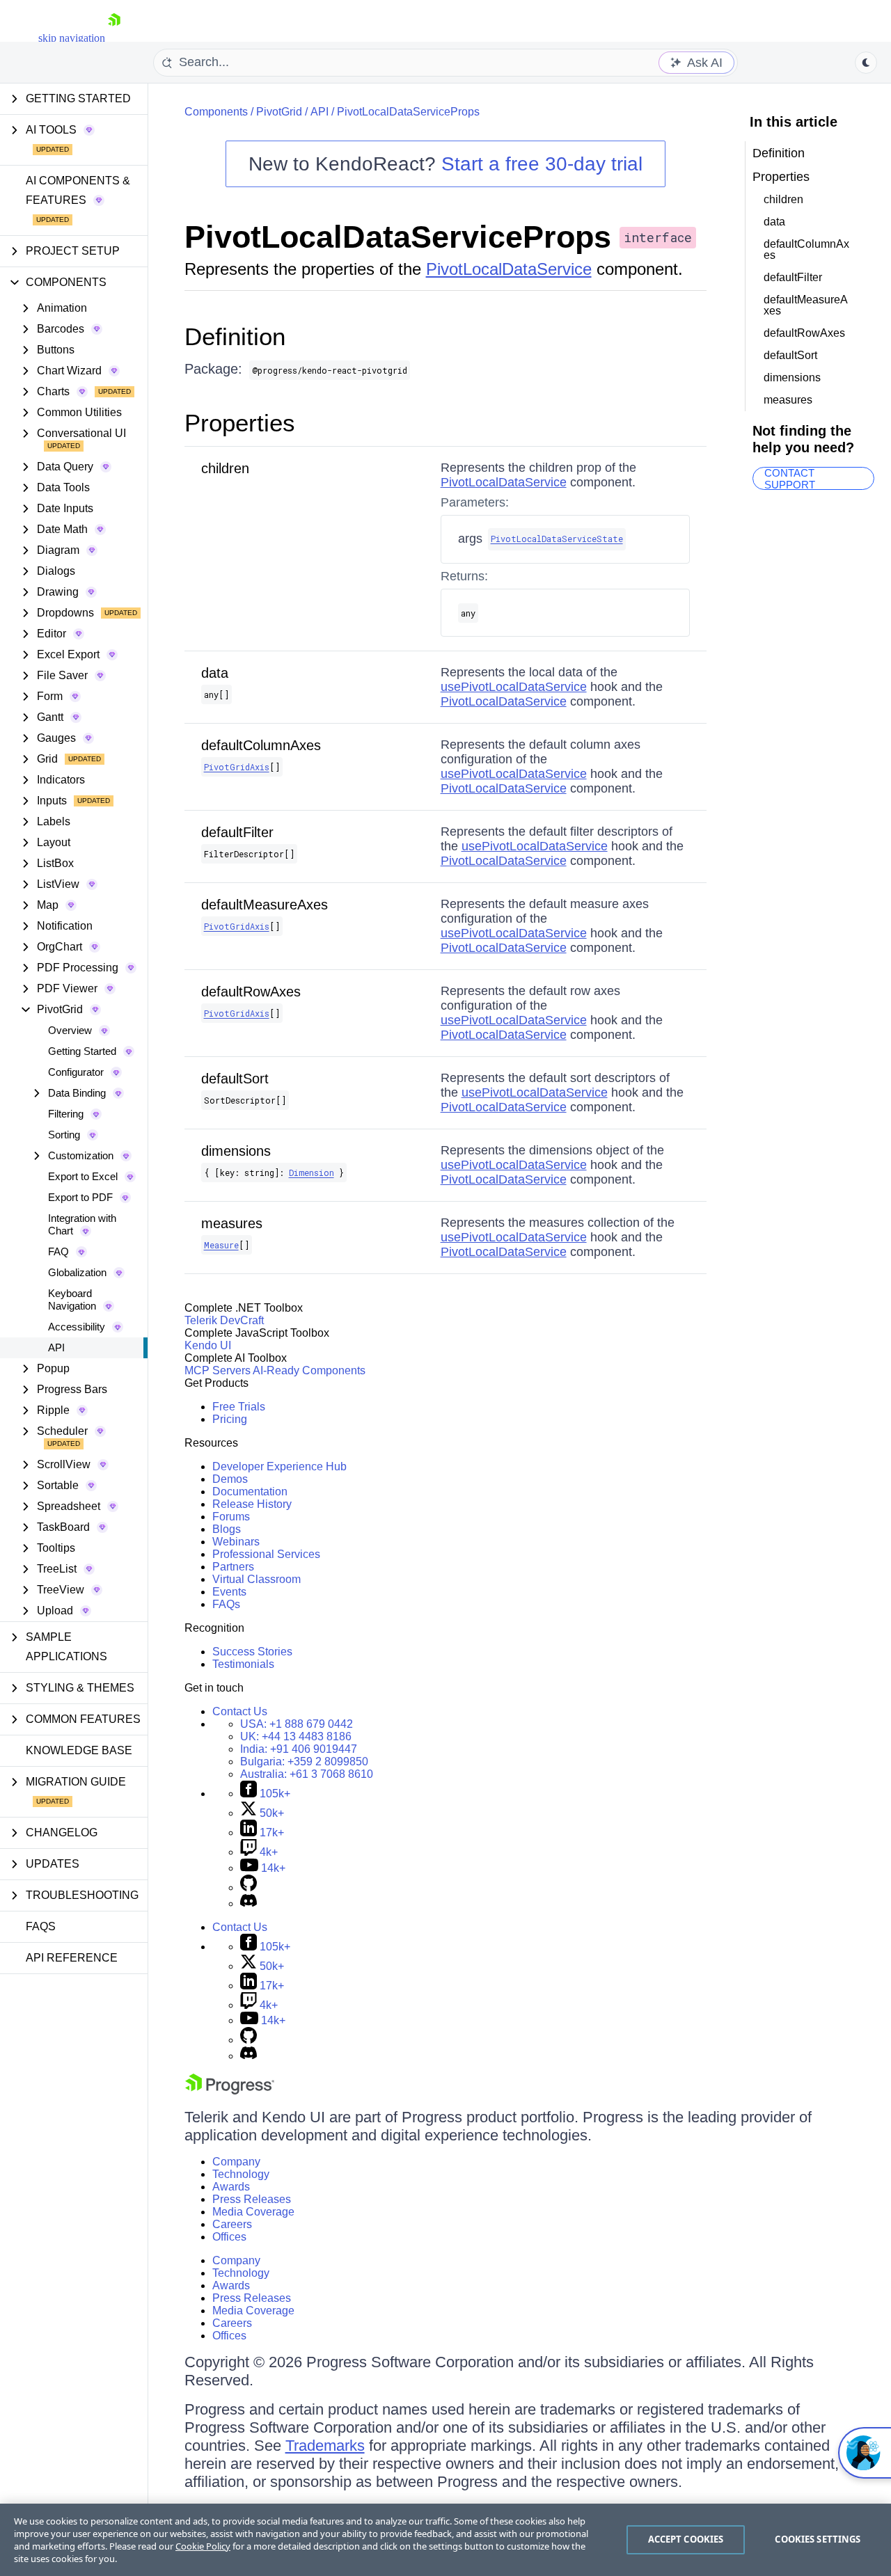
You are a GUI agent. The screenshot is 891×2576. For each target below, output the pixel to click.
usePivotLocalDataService (514, 687)
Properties (240, 423)
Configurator (76, 1072)
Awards (231, 2187)
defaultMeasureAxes (265, 905)
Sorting (64, 1135)
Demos (230, 1479)
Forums (231, 1517)
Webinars (236, 1542)
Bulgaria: (304, 1762)
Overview (70, 1030)
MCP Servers (218, 1370)
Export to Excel (83, 1176)
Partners (233, 1567)
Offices (229, 2237)
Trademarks (325, 2446)
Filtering (66, 1114)
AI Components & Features (78, 190)
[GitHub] (249, 1887)
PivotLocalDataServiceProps (408, 112)
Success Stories (252, 1652)
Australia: (307, 1774)
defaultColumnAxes (261, 745)
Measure (221, 1245)
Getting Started (82, 1051)
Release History (252, 1504)
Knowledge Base (79, 1750)
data (215, 673)
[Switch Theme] (866, 63)
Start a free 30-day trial (542, 164)
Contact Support (790, 478)
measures (232, 1223)
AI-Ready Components (309, 1370)
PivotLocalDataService (509, 269)
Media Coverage (253, 2212)
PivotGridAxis (237, 767)
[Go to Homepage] (114, 38)
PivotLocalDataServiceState (557, 539)
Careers (232, 2224)
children (225, 468)
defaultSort (235, 1079)
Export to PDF (80, 1197)
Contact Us (240, 1711)
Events (229, 1592)
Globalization (77, 1272)
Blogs (227, 1529)
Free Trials (239, 1407)
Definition (235, 336)
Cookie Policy (203, 2546)
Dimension (312, 1172)
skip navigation (72, 38)
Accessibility (77, 1327)
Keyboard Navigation (72, 1299)
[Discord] (249, 1903)
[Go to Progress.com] (230, 2091)
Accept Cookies (686, 2539)
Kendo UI (208, 1345)
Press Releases (252, 2199)
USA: (297, 1724)
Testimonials (243, 1664)
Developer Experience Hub (279, 1466)
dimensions (236, 1151)
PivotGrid (279, 112)
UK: (296, 1736)
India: (299, 1749)
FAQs (41, 1926)
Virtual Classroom (257, 1579)
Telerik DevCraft (224, 1320)
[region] (445, 2540)
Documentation (250, 1492)
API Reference (72, 1958)
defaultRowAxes (251, 992)
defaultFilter (237, 832)
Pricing (230, 1419)
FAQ (58, 1251)
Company (236, 2162)
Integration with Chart (82, 1224)
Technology (241, 2174)
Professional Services (266, 1554)
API (56, 1347)
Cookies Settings (818, 2539)
